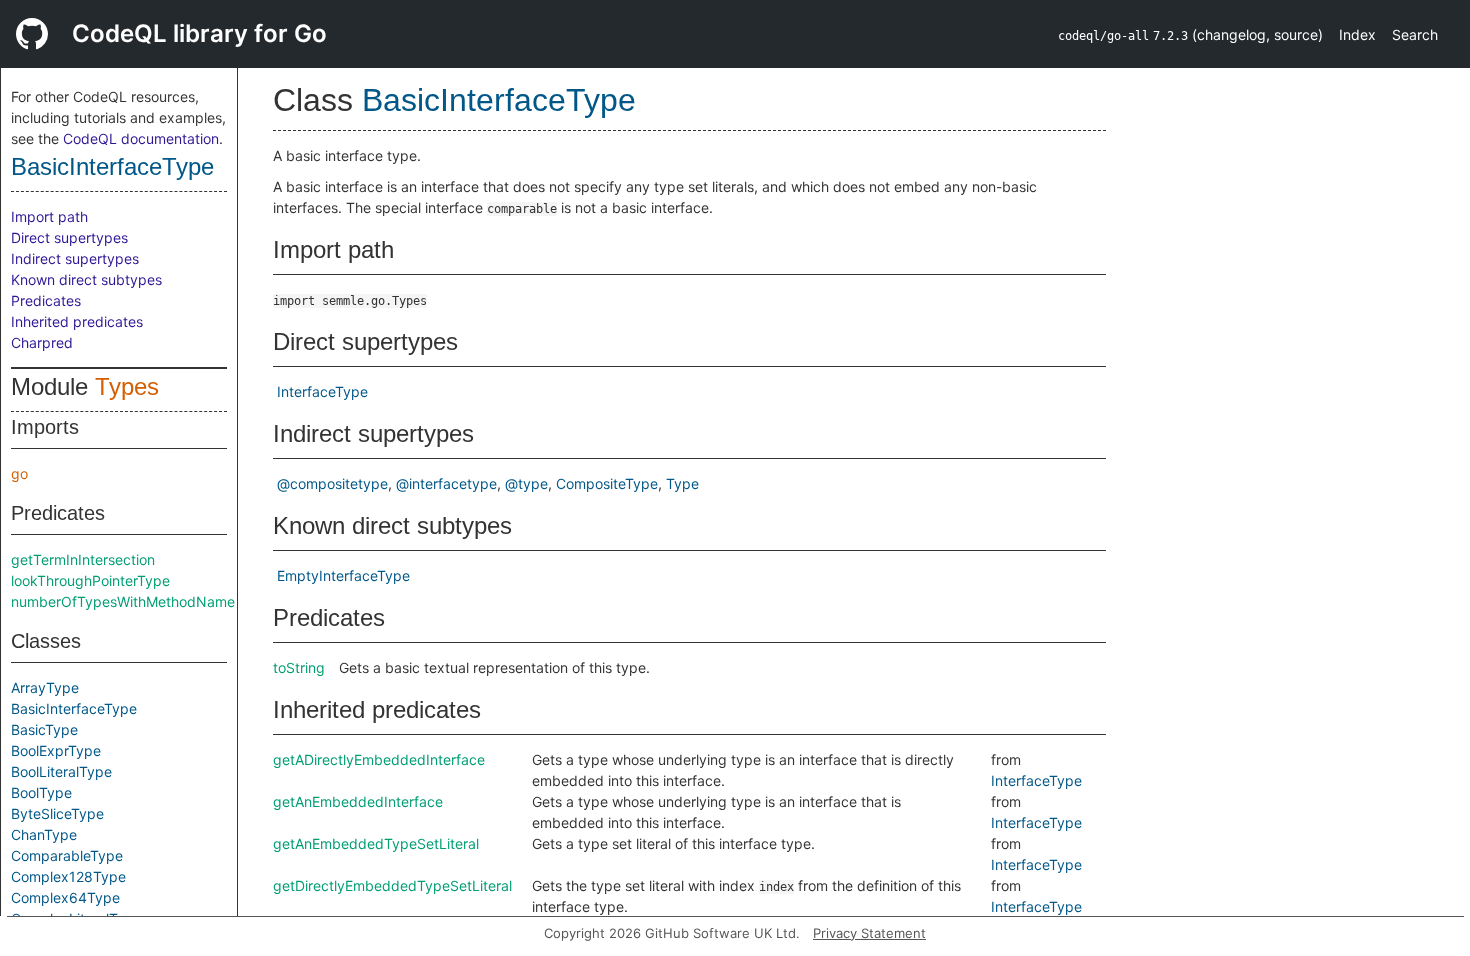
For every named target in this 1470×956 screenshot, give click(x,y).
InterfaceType (322, 391)
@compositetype (332, 483)
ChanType (44, 834)
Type (682, 483)
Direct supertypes (69, 237)
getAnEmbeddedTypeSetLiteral (376, 843)
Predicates (46, 300)
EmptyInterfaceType (343, 575)
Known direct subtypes (86, 279)
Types (127, 386)
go (19, 473)
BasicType (44, 729)
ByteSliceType (57, 813)
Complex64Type (65, 897)
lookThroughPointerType (90, 580)
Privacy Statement (869, 933)
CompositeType (607, 483)
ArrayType (45, 687)
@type (526, 483)
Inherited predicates (77, 321)
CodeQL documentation (141, 138)
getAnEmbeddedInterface (358, 801)
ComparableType (67, 855)
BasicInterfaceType (112, 166)
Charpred (42, 342)
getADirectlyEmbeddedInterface (379, 759)
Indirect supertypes (75, 258)
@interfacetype (446, 483)
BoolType (41, 792)
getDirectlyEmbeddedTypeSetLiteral (392, 885)
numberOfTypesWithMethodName (123, 601)
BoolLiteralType (61, 771)
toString (299, 667)
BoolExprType (56, 750)
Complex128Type (68, 876)
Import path (49, 216)
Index (1357, 34)
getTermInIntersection (83, 559)
